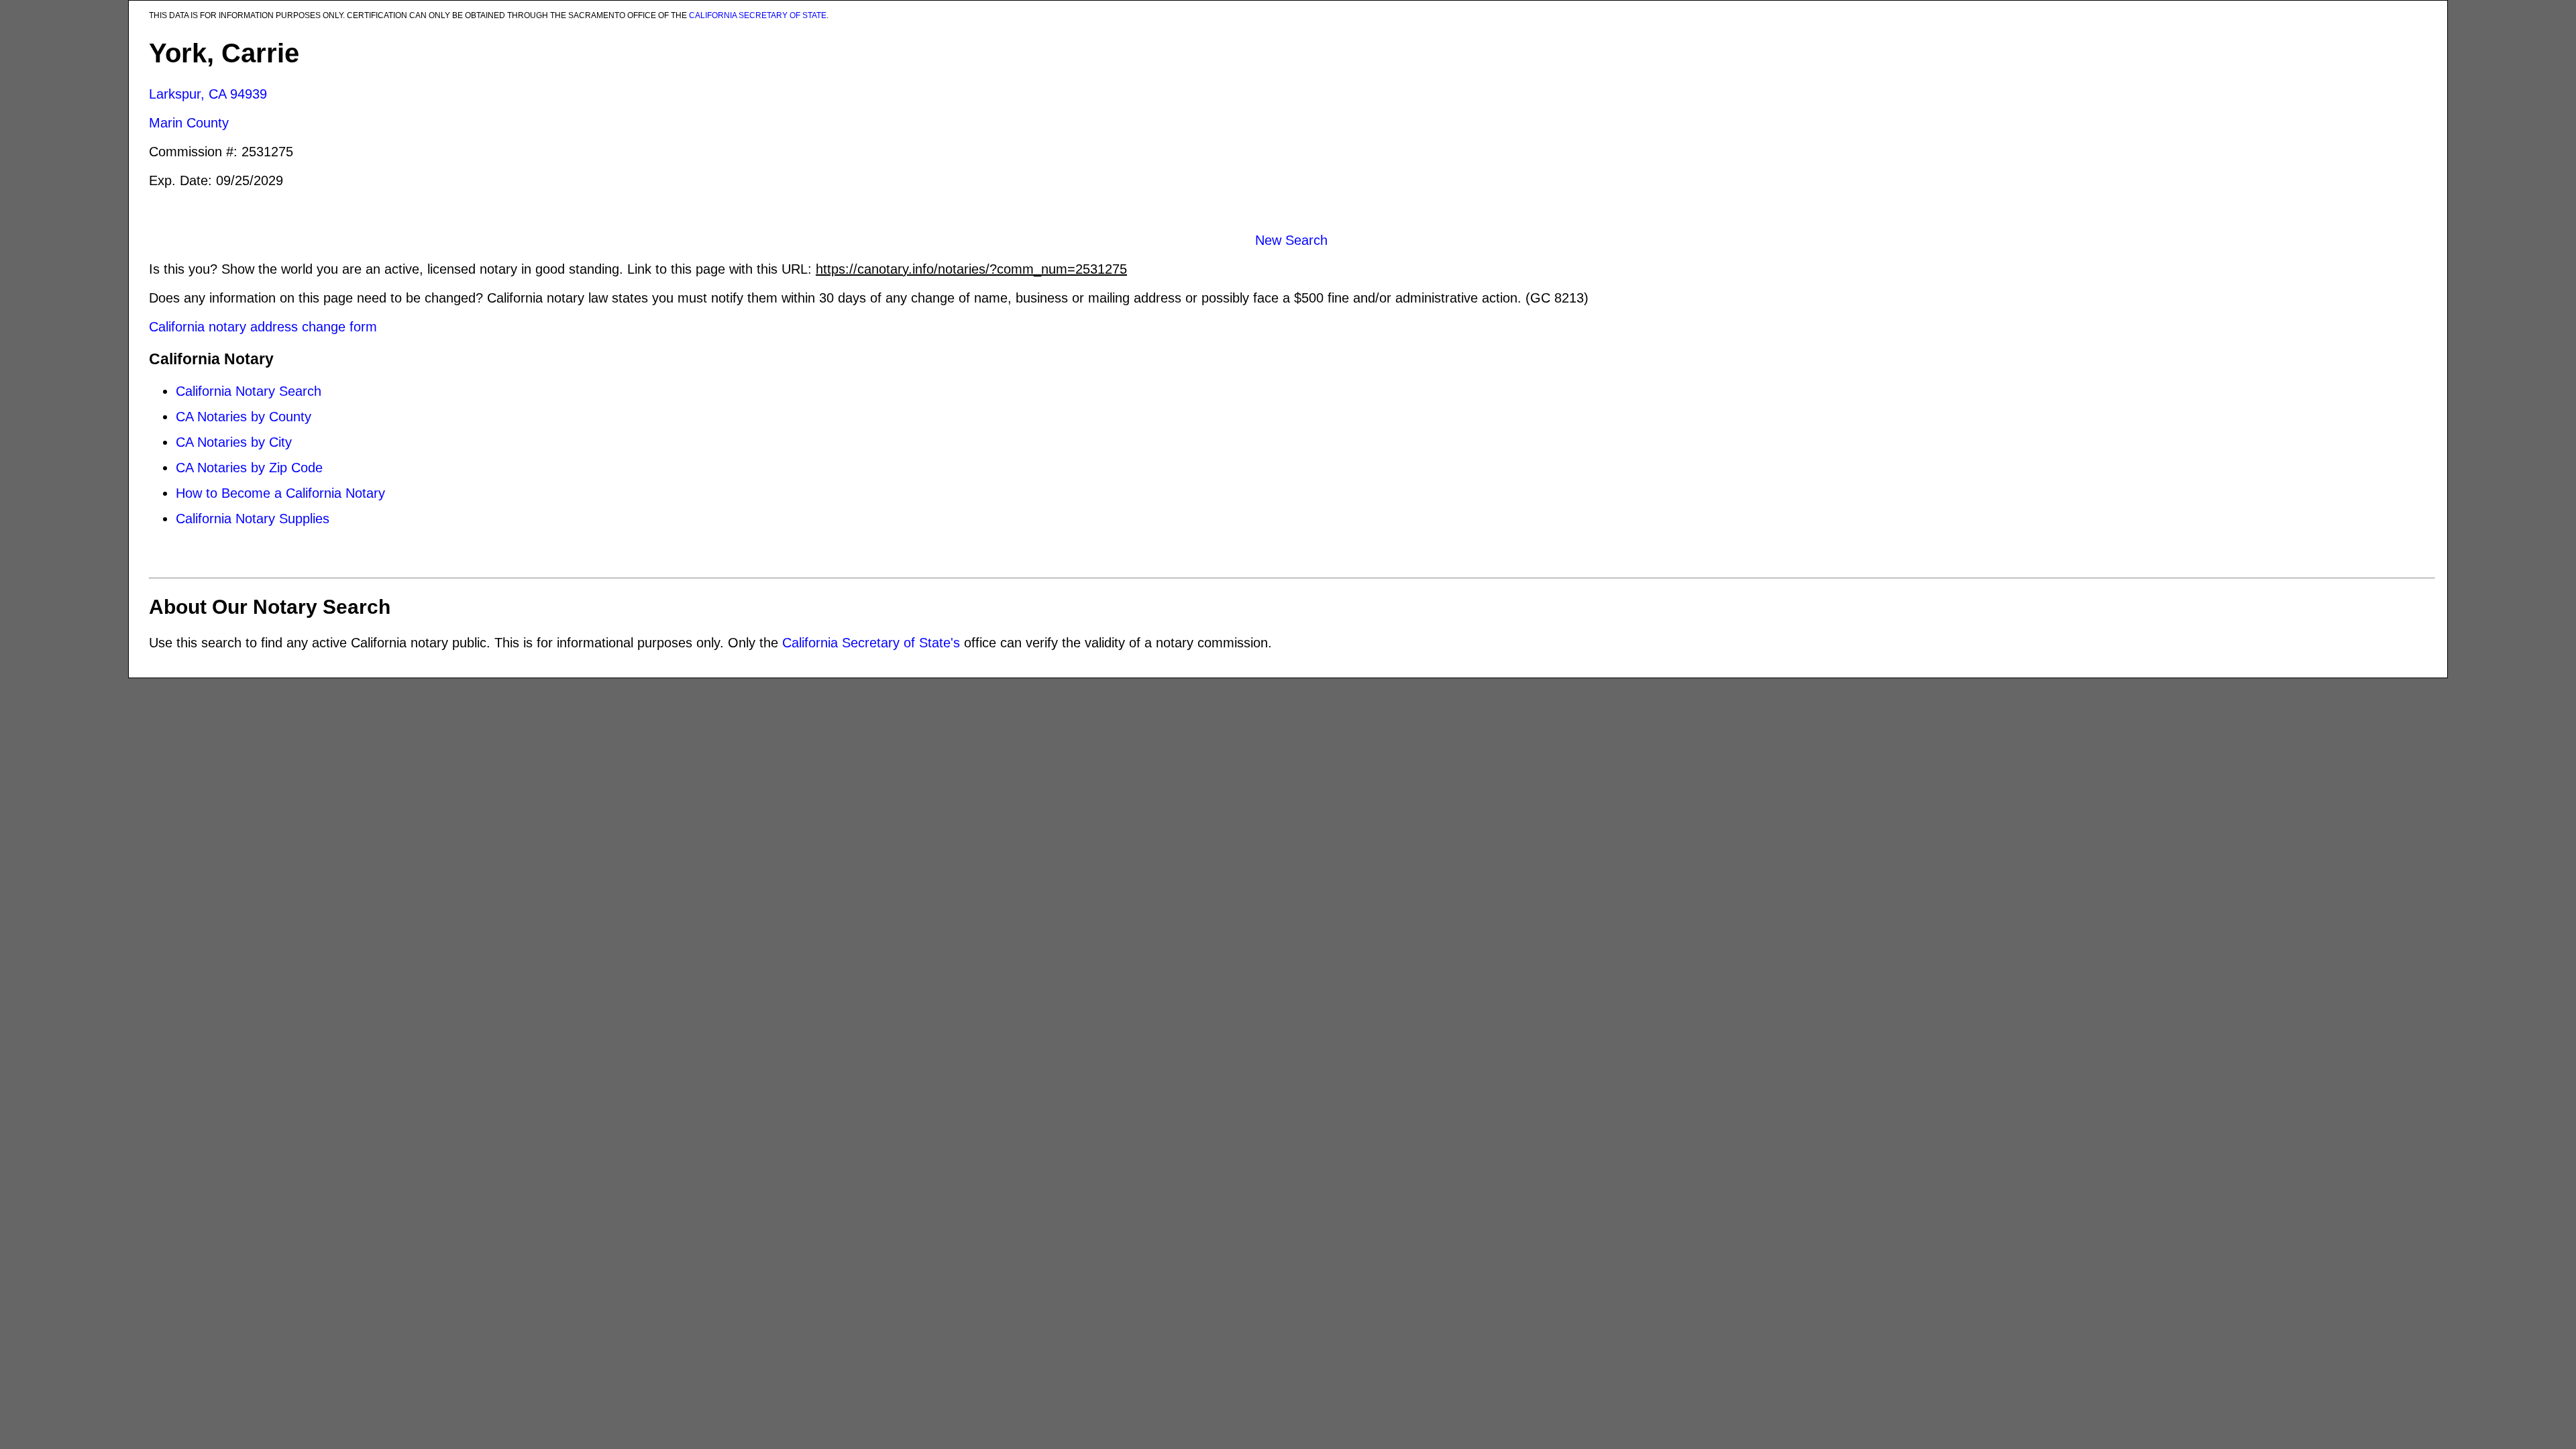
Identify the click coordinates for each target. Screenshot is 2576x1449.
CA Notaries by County (244, 417)
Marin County (189, 123)
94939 (249, 94)
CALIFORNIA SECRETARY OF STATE (758, 15)
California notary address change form (263, 327)
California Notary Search (249, 391)
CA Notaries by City (234, 442)
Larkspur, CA (187, 94)
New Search (1291, 240)
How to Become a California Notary (280, 493)
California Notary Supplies (253, 519)
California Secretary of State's (871, 643)
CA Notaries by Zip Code (249, 468)
